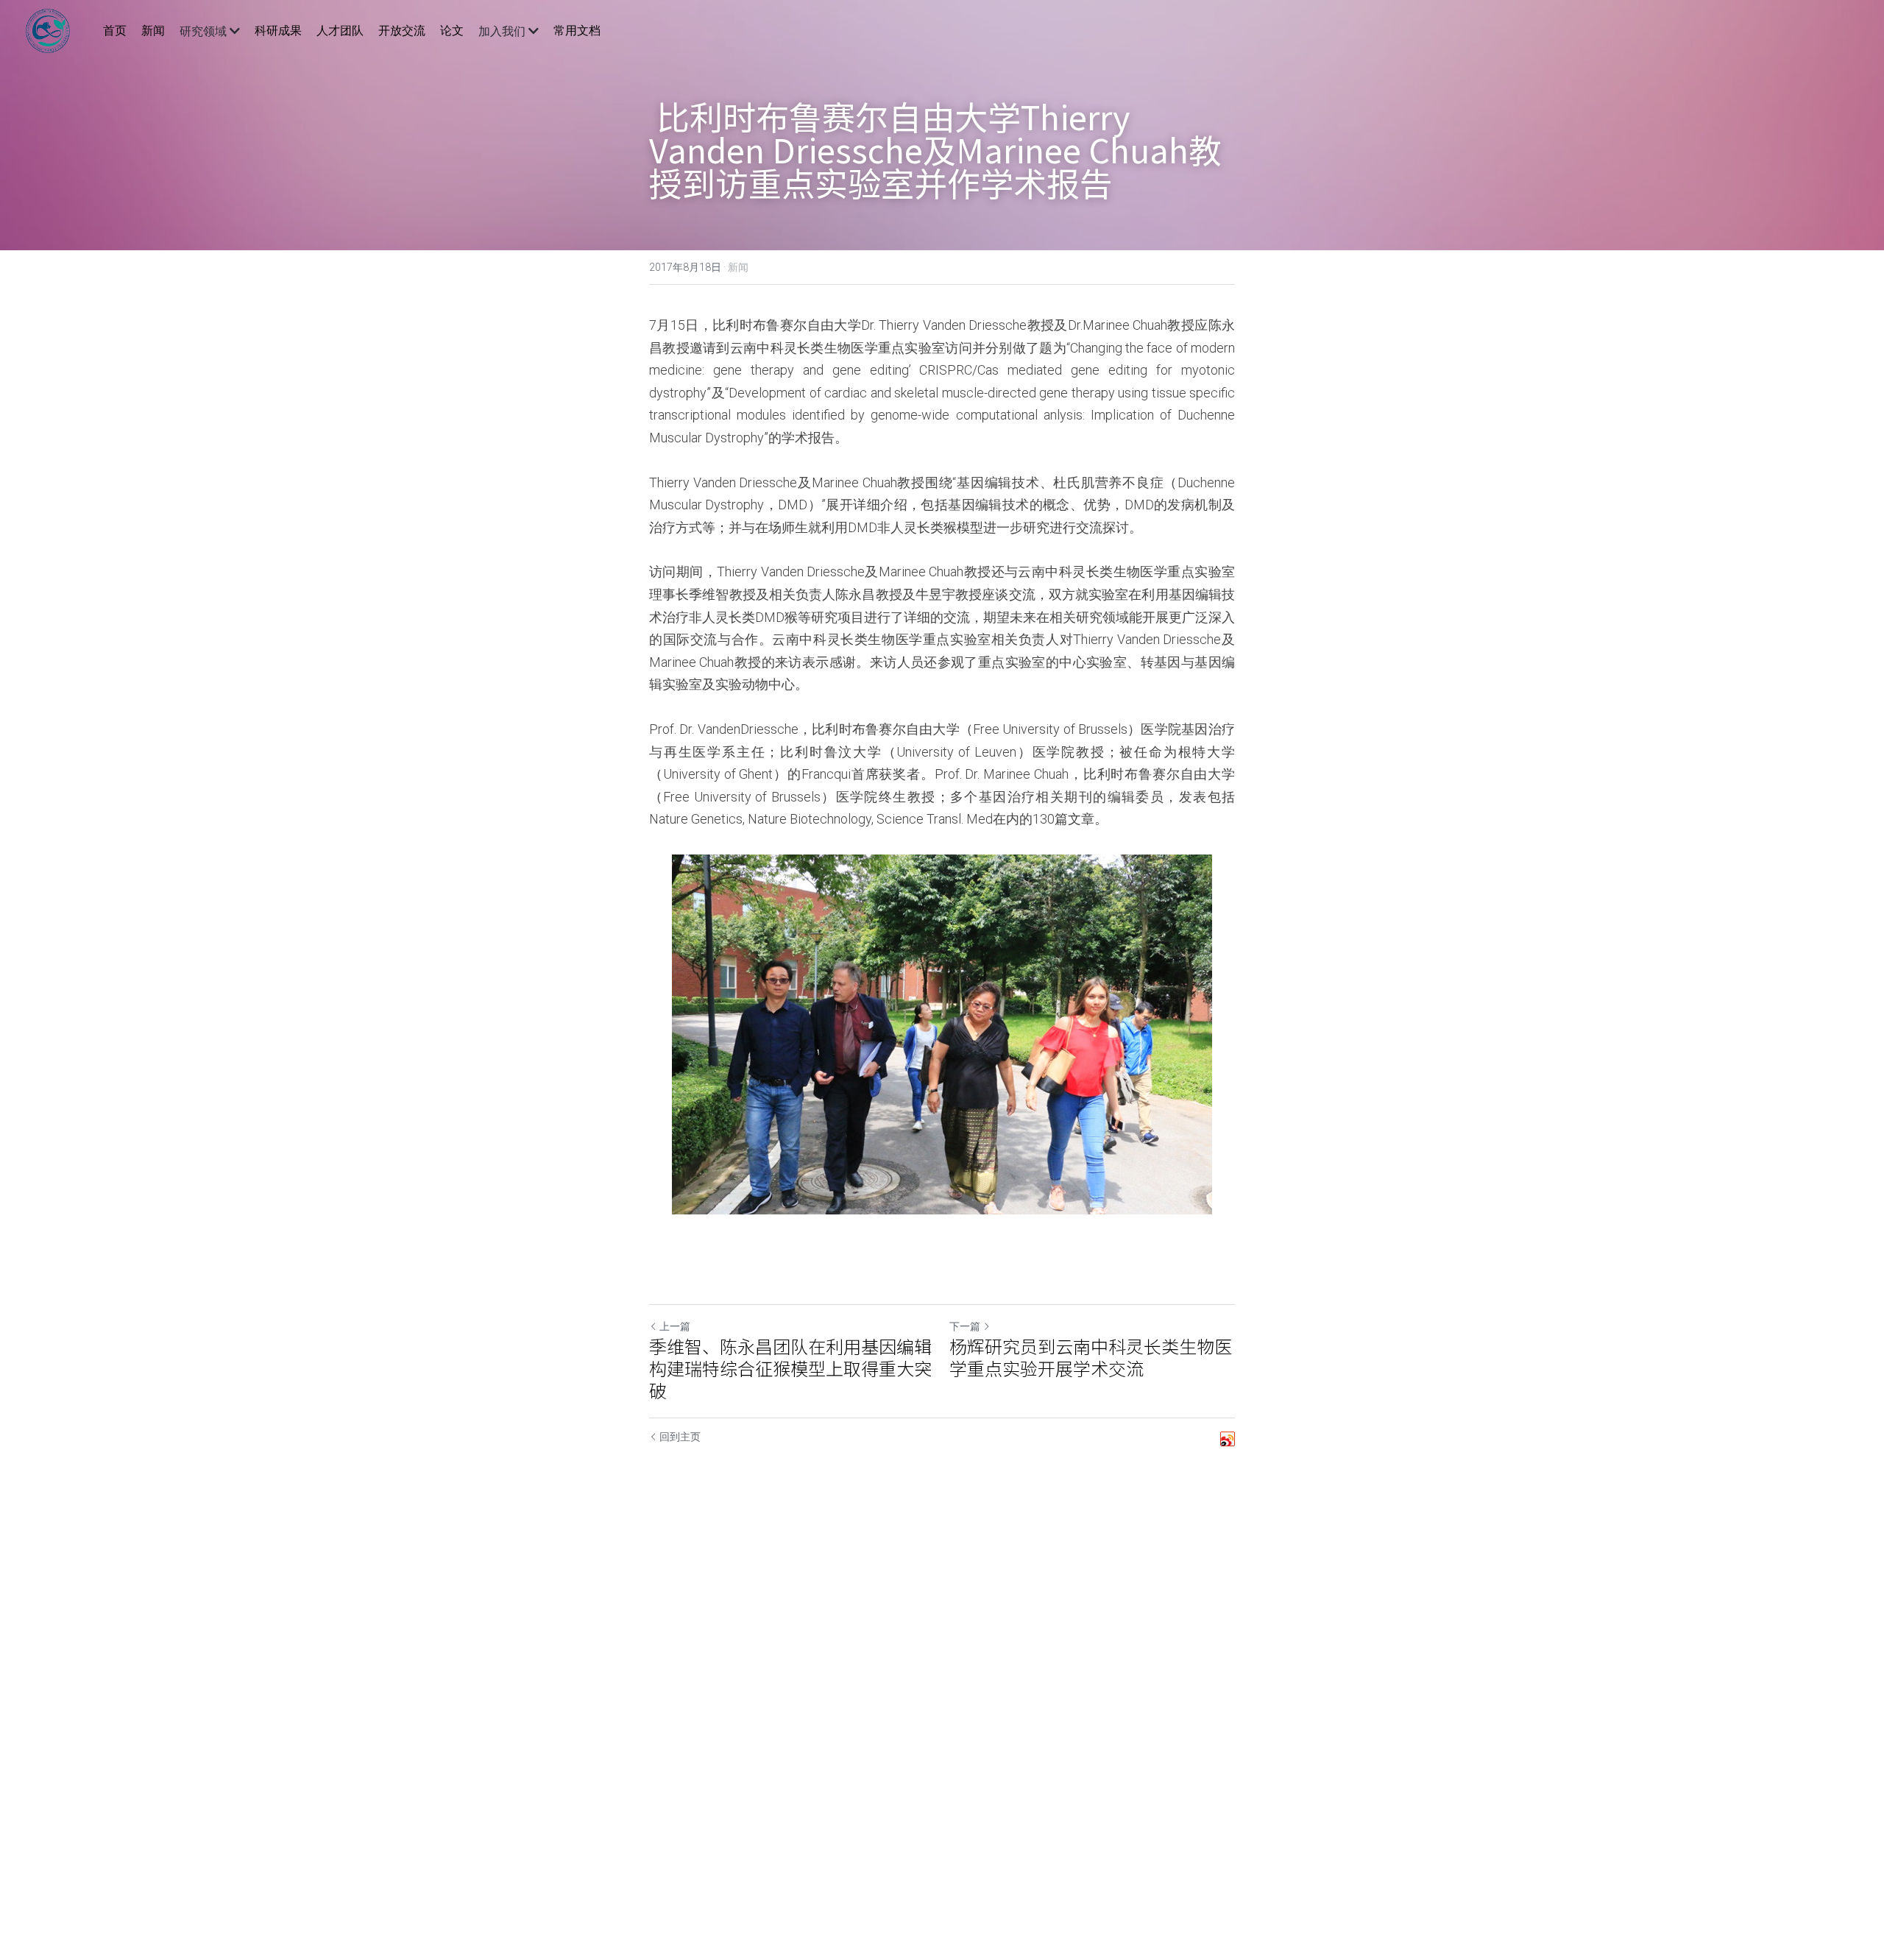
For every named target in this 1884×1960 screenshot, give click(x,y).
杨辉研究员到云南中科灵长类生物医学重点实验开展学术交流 (1091, 1357)
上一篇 (675, 1326)
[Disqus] (942, 1700)
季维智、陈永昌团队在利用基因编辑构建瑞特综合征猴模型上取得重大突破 (790, 1368)
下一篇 (965, 1326)
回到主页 (680, 1437)
